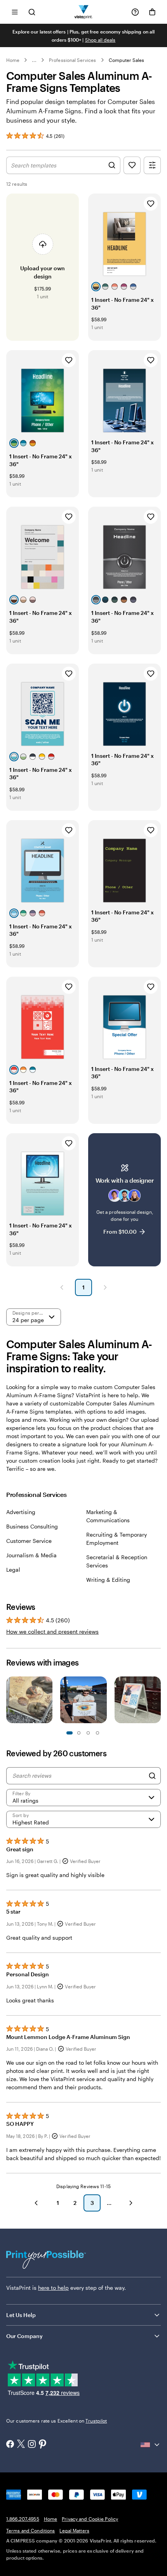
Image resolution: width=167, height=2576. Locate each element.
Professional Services (72, 60)
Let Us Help (21, 2315)
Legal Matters (74, 2530)
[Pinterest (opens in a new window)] (43, 2445)
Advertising (21, 1512)
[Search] (152, 1776)
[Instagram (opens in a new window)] (32, 2445)
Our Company (24, 2336)
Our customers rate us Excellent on (57, 2421)
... (34, 60)
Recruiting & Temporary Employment (117, 1539)
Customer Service (29, 1541)
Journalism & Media (31, 1555)
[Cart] (152, 12)
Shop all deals (100, 40)
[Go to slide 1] (70, 1733)
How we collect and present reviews (52, 1631)
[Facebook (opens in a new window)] (10, 2445)
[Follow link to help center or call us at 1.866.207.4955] (135, 12)
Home (13, 60)
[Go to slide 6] (97, 1733)
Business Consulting (32, 1526)
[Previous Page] (62, 1287)
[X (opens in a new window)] (21, 2445)
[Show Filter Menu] (152, 165)
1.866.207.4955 (23, 2519)
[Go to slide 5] (88, 1733)
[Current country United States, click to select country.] (151, 2445)
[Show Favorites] (132, 165)
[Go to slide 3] (79, 1733)
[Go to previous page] (36, 2203)
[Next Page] (105, 1287)
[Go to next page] (131, 2203)
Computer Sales (127, 60)
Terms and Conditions (30, 2530)
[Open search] (32, 12)
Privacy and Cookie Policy (90, 2519)
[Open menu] (15, 12)
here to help (53, 2288)
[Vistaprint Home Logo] (84, 12)
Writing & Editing (108, 1580)
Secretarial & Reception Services (117, 1561)
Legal (13, 1570)
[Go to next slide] (157, 1701)
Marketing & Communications (108, 1516)
